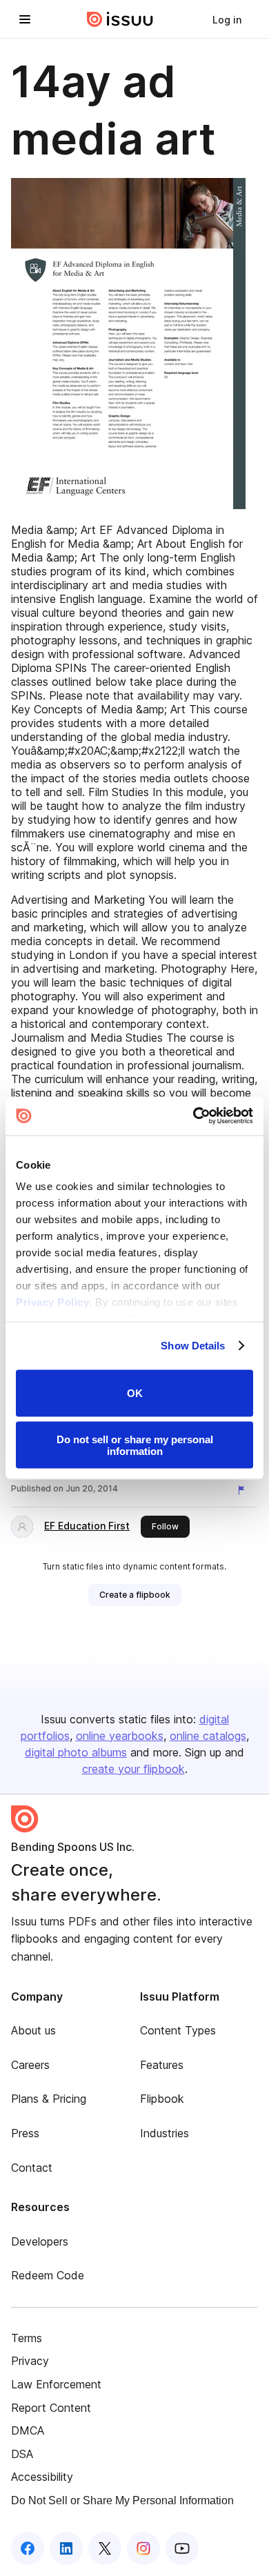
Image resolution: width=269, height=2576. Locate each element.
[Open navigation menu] (25, 19)
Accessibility (42, 2477)
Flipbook (162, 2099)
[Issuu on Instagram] (143, 2548)
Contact (32, 2168)
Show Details (193, 1346)
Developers (40, 2241)
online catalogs (208, 1736)
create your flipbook (133, 1769)
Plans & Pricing (49, 2099)
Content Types (178, 2030)
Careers (30, 2065)
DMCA (28, 2430)
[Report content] (244, 1490)
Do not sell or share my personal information (135, 1445)
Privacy (30, 2361)
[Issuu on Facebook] (28, 2548)
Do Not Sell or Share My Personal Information (122, 2500)
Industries (165, 2133)
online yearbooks (120, 1736)
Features (162, 2065)
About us (33, 2030)
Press (25, 2133)
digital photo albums (76, 1752)
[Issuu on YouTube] (182, 2548)
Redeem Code (48, 2275)
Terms (27, 2338)
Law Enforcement (56, 2384)
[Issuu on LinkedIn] (66, 2548)
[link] (227, 19)
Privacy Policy (52, 1302)
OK (135, 1393)
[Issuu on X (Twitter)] (105, 2548)
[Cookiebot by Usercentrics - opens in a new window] (193, 1116)
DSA (22, 2454)
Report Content (51, 2408)
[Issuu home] (120, 19)
